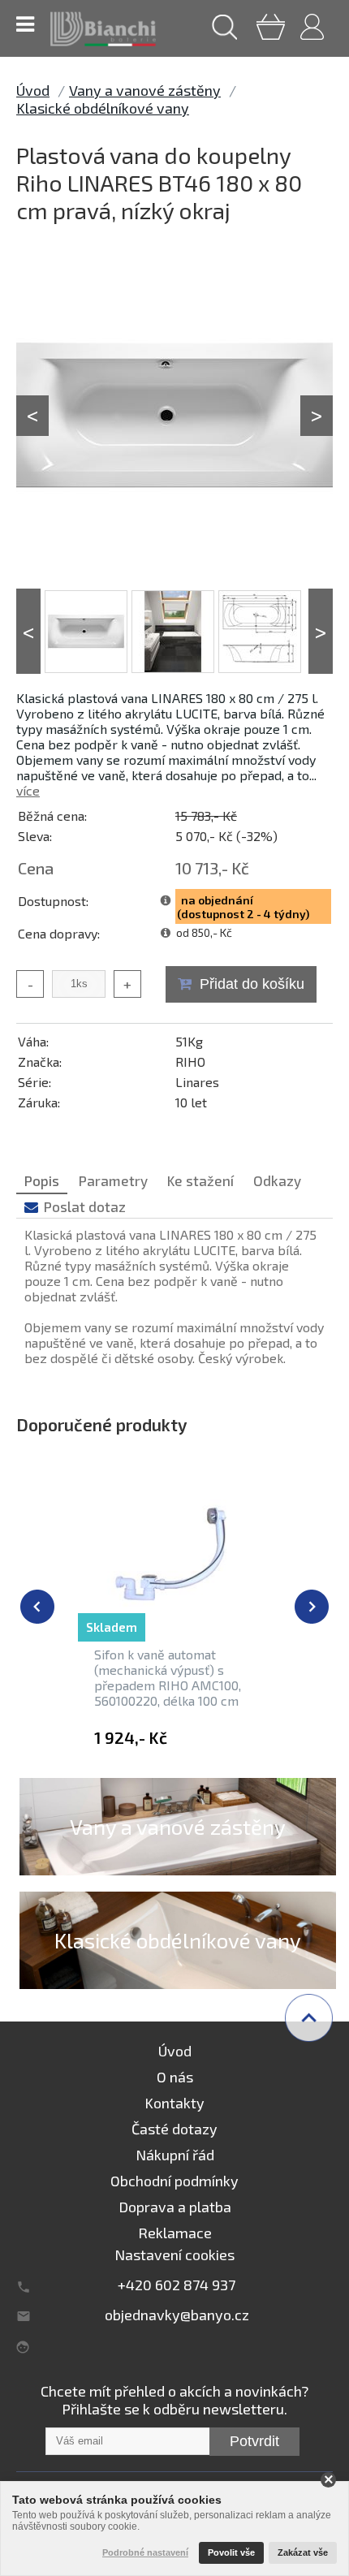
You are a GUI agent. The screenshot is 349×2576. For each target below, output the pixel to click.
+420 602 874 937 (177, 2285)
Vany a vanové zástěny (145, 90)
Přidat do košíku (252, 984)
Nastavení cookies (174, 2255)
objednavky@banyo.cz (177, 2315)
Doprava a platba (175, 2207)
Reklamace (175, 2233)
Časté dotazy (174, 2129)
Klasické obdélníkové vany (103, 108)
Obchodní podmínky (174, 2181)
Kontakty (174, 2103)
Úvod (33, 90)
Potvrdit (254, 2441)
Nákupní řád (175, 2155)
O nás (175, 2077)
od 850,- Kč (204, 932)
